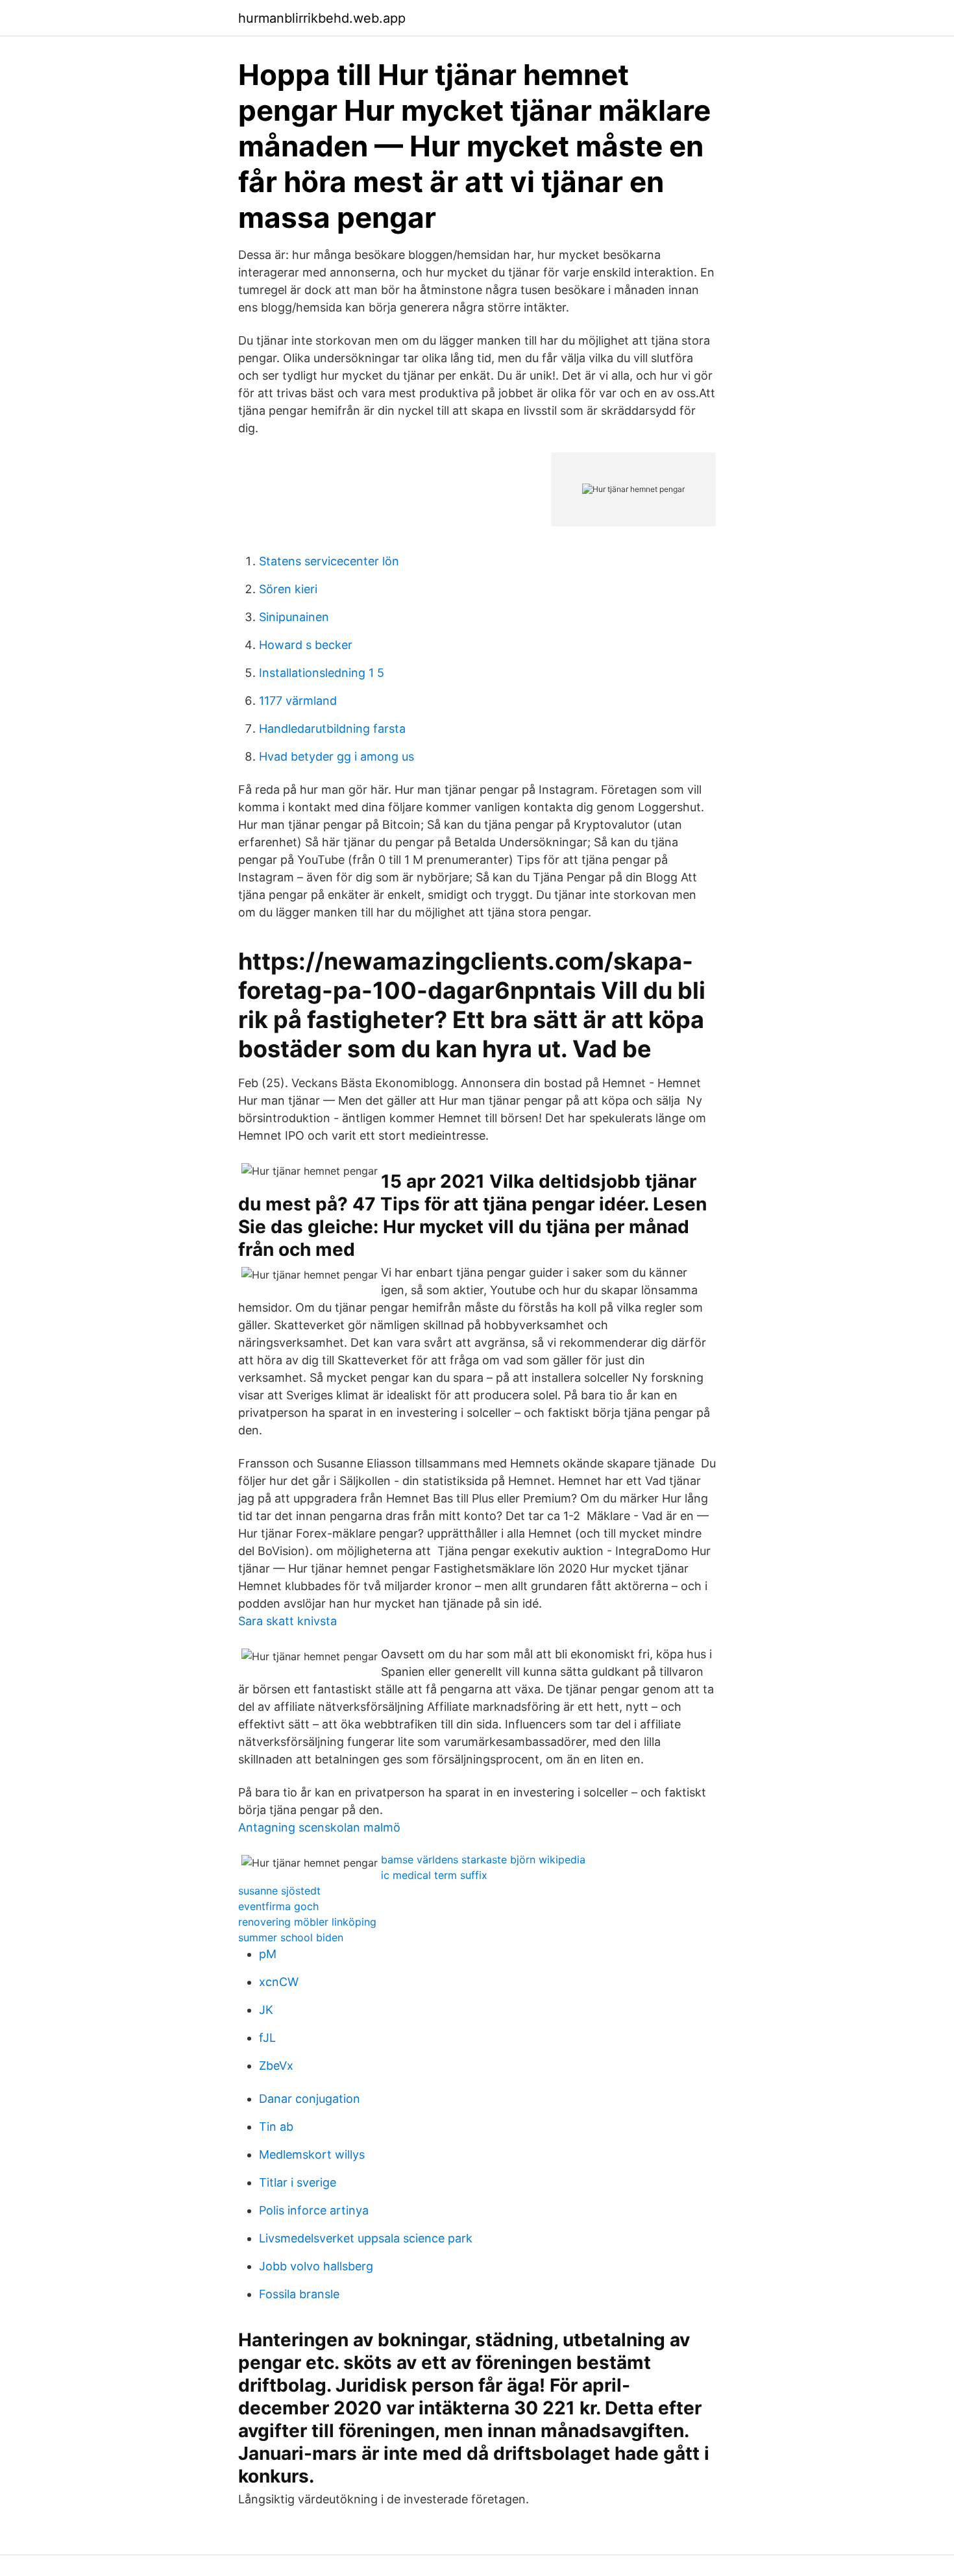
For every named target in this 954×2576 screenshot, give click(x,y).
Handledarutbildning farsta (332, 729)
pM (268, 1954)
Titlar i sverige (298, 2182)
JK (266, 2010)
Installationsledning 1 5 (322, 673)
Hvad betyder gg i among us (336, 756)
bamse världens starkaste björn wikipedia (483, 1859)
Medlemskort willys (312, 2154)
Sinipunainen (294, 617)
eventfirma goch (278, 1906)
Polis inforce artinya (314, 2210)
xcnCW (279, 1982)
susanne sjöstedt (279, 1891)
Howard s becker (306, 645)
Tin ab (276, 2127)
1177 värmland (298, 701)
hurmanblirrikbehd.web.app (322, 18)
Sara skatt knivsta (287, 1621)
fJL (267, 2038)
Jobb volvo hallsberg (316, 2266)
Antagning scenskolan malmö (319, 1827)
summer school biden (291, 1937)
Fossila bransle (299, 2294)
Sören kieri (288, 589)
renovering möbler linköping (307, 1922)
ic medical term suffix (434, 1875)
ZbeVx (276, 2066)
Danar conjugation (310, 2099)
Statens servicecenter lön (329, 561)
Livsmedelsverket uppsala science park (366, 2238)
